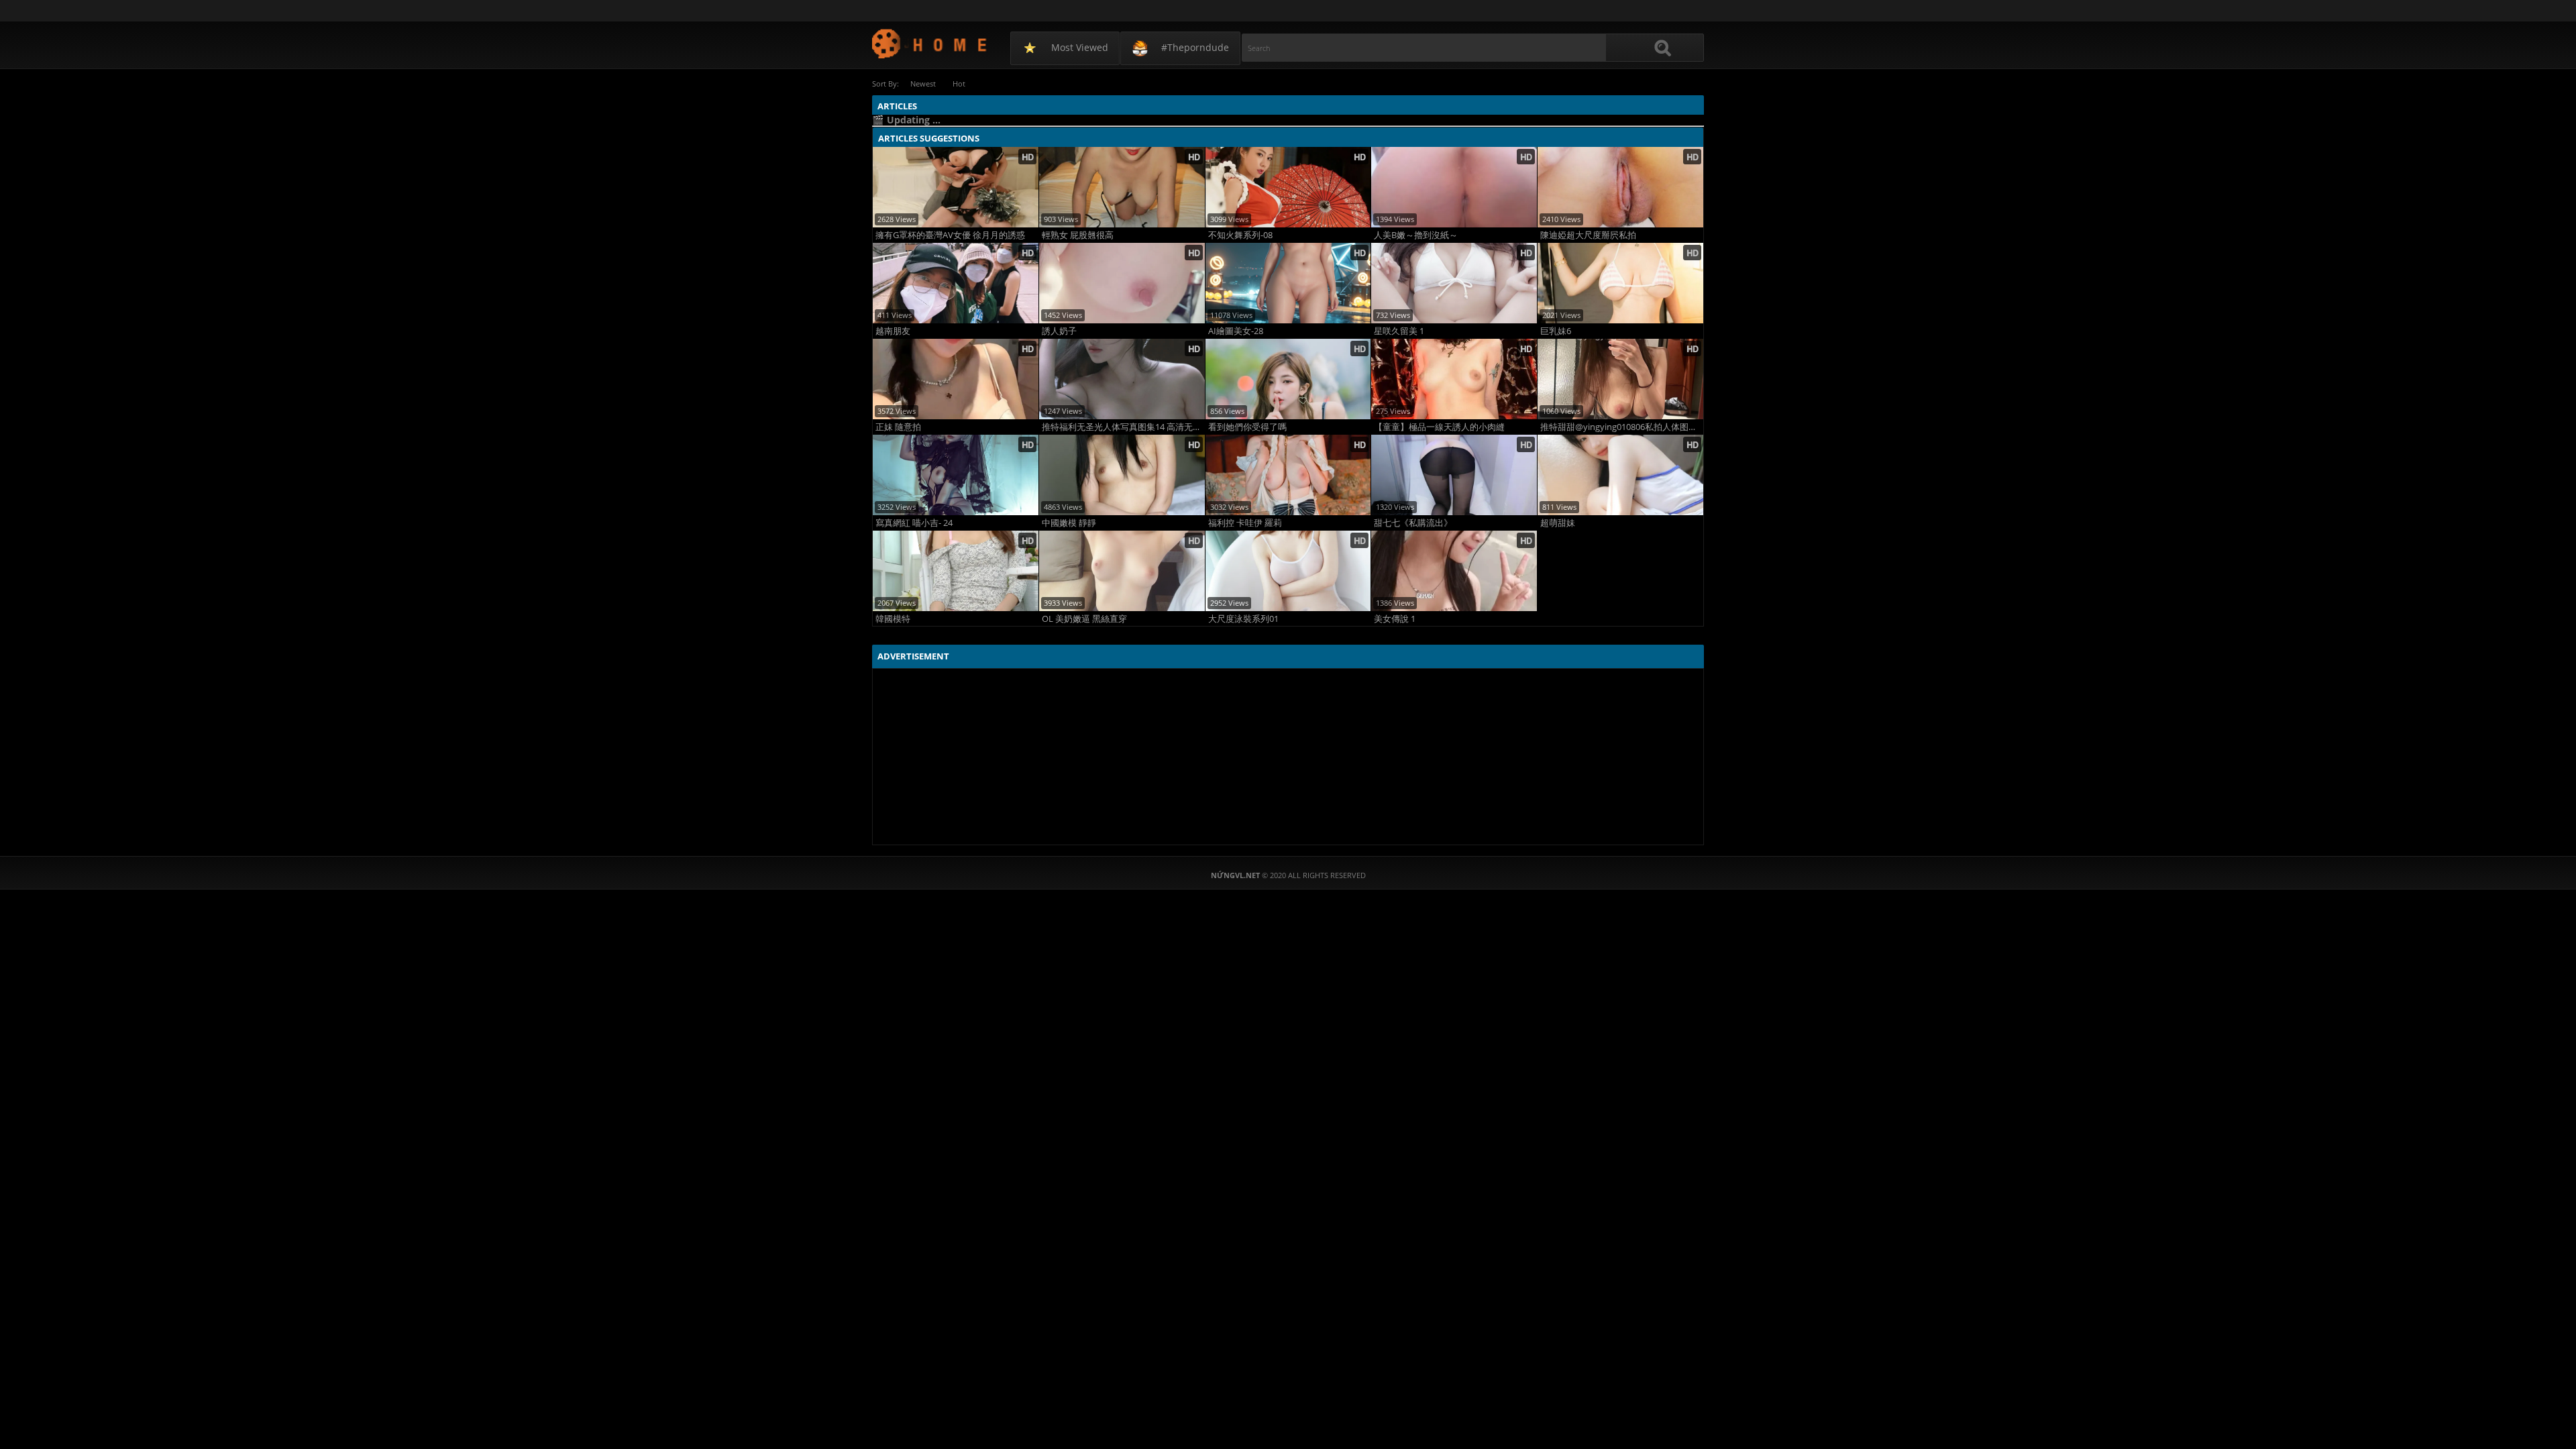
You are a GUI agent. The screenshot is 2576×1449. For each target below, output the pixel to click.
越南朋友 (893, 331)
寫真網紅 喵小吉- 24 (914, 523)
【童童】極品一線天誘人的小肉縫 (1439, 427)
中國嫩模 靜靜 (1069, 523)
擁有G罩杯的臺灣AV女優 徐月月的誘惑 (950, 235)
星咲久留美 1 (1399, 331)
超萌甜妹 (1558, 523)
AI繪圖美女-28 (1236, 331)
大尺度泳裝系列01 (1243, 619)
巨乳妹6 (1556, 331)
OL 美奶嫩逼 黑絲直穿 (1084, 619)
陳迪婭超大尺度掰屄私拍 (1588, 235)
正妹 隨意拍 (898, 427)
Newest (923, 84)
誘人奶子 (1059, 331)
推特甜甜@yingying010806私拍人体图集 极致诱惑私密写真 (1622, 427)
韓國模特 (893, 619)
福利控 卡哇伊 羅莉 (1245, 523)
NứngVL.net (930, 43)
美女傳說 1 (1395, 619)
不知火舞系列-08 (1240, 235)
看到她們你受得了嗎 (1247, 427)
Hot (959, 84)
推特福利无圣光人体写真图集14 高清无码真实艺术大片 (1123, 427)
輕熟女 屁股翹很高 (1078, 235)
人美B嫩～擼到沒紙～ (1416, 235)
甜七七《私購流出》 (1413, 523)
